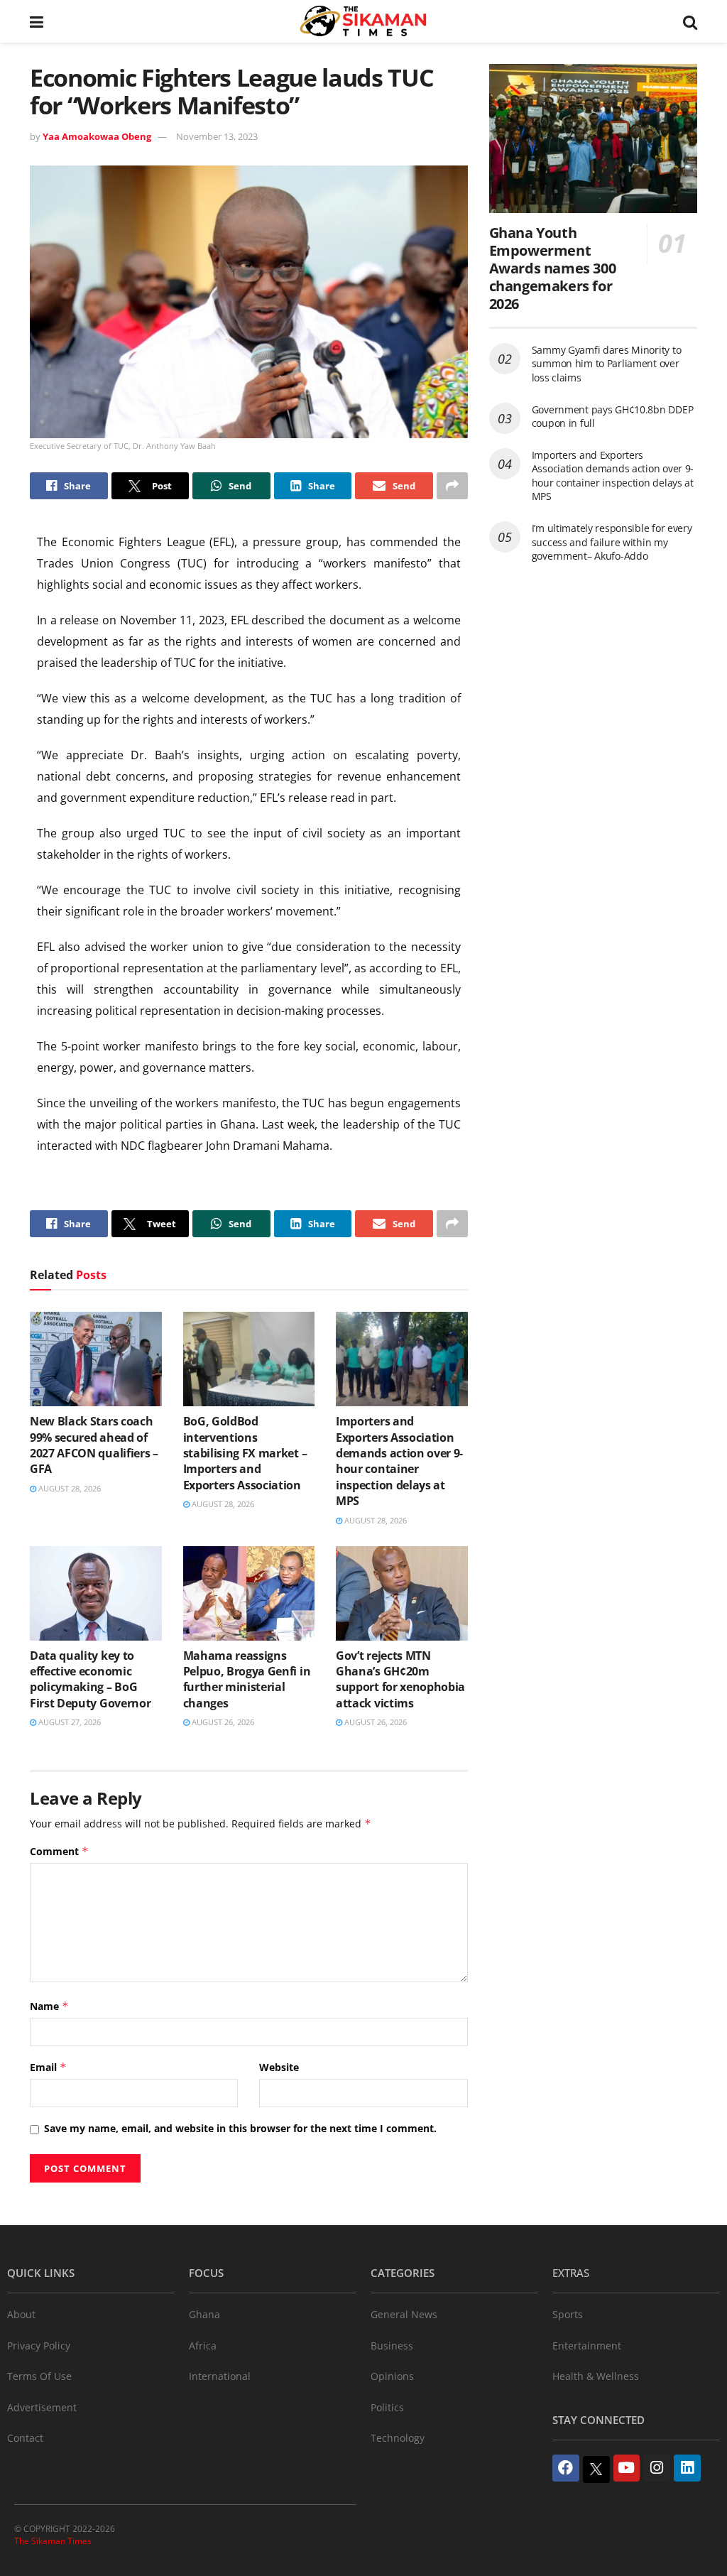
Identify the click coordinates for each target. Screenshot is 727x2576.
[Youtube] (627, 2468)
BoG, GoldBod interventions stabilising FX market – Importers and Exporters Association (245, 1453)
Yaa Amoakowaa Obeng (97, 136)
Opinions (392, 2376)
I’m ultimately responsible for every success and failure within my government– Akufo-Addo (612, 542)
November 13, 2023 (217, 136)
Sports (568, 2314)
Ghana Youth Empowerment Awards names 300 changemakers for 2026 (553, 268)
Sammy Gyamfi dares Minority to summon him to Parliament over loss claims (607, 364)
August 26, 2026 (222, 1722)
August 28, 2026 (69, 1488)
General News (404, 2314)
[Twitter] (596, 2469)
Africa (203, 2346)
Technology (398, 2438)
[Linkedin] (687, 2468)
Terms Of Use (39, 2376)
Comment (59, 1851)
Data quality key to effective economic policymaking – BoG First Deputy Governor (90, 1679)
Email (48, 2067)
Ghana (204, 2314)
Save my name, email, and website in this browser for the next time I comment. (240, 2128)
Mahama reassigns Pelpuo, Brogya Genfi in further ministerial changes (247, 1679)
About (21, 2314)
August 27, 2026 (69, 1722)
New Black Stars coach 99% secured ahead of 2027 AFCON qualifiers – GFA (94, 1445)
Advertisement (42, 2407)
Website (279, 2067)
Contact (25, 2438)
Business (392, 2346)
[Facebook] (566, 2468)
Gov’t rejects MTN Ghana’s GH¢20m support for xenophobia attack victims (400, 1679)
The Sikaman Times (53, 2541)
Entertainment (587, 2346)
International (220, 2376)
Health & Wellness (596, 2376)
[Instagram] (657, 2468)
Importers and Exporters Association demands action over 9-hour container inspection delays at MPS (399, 1461)
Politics (387, 2407)
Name (49, 2006)
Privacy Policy (39, 2346)
